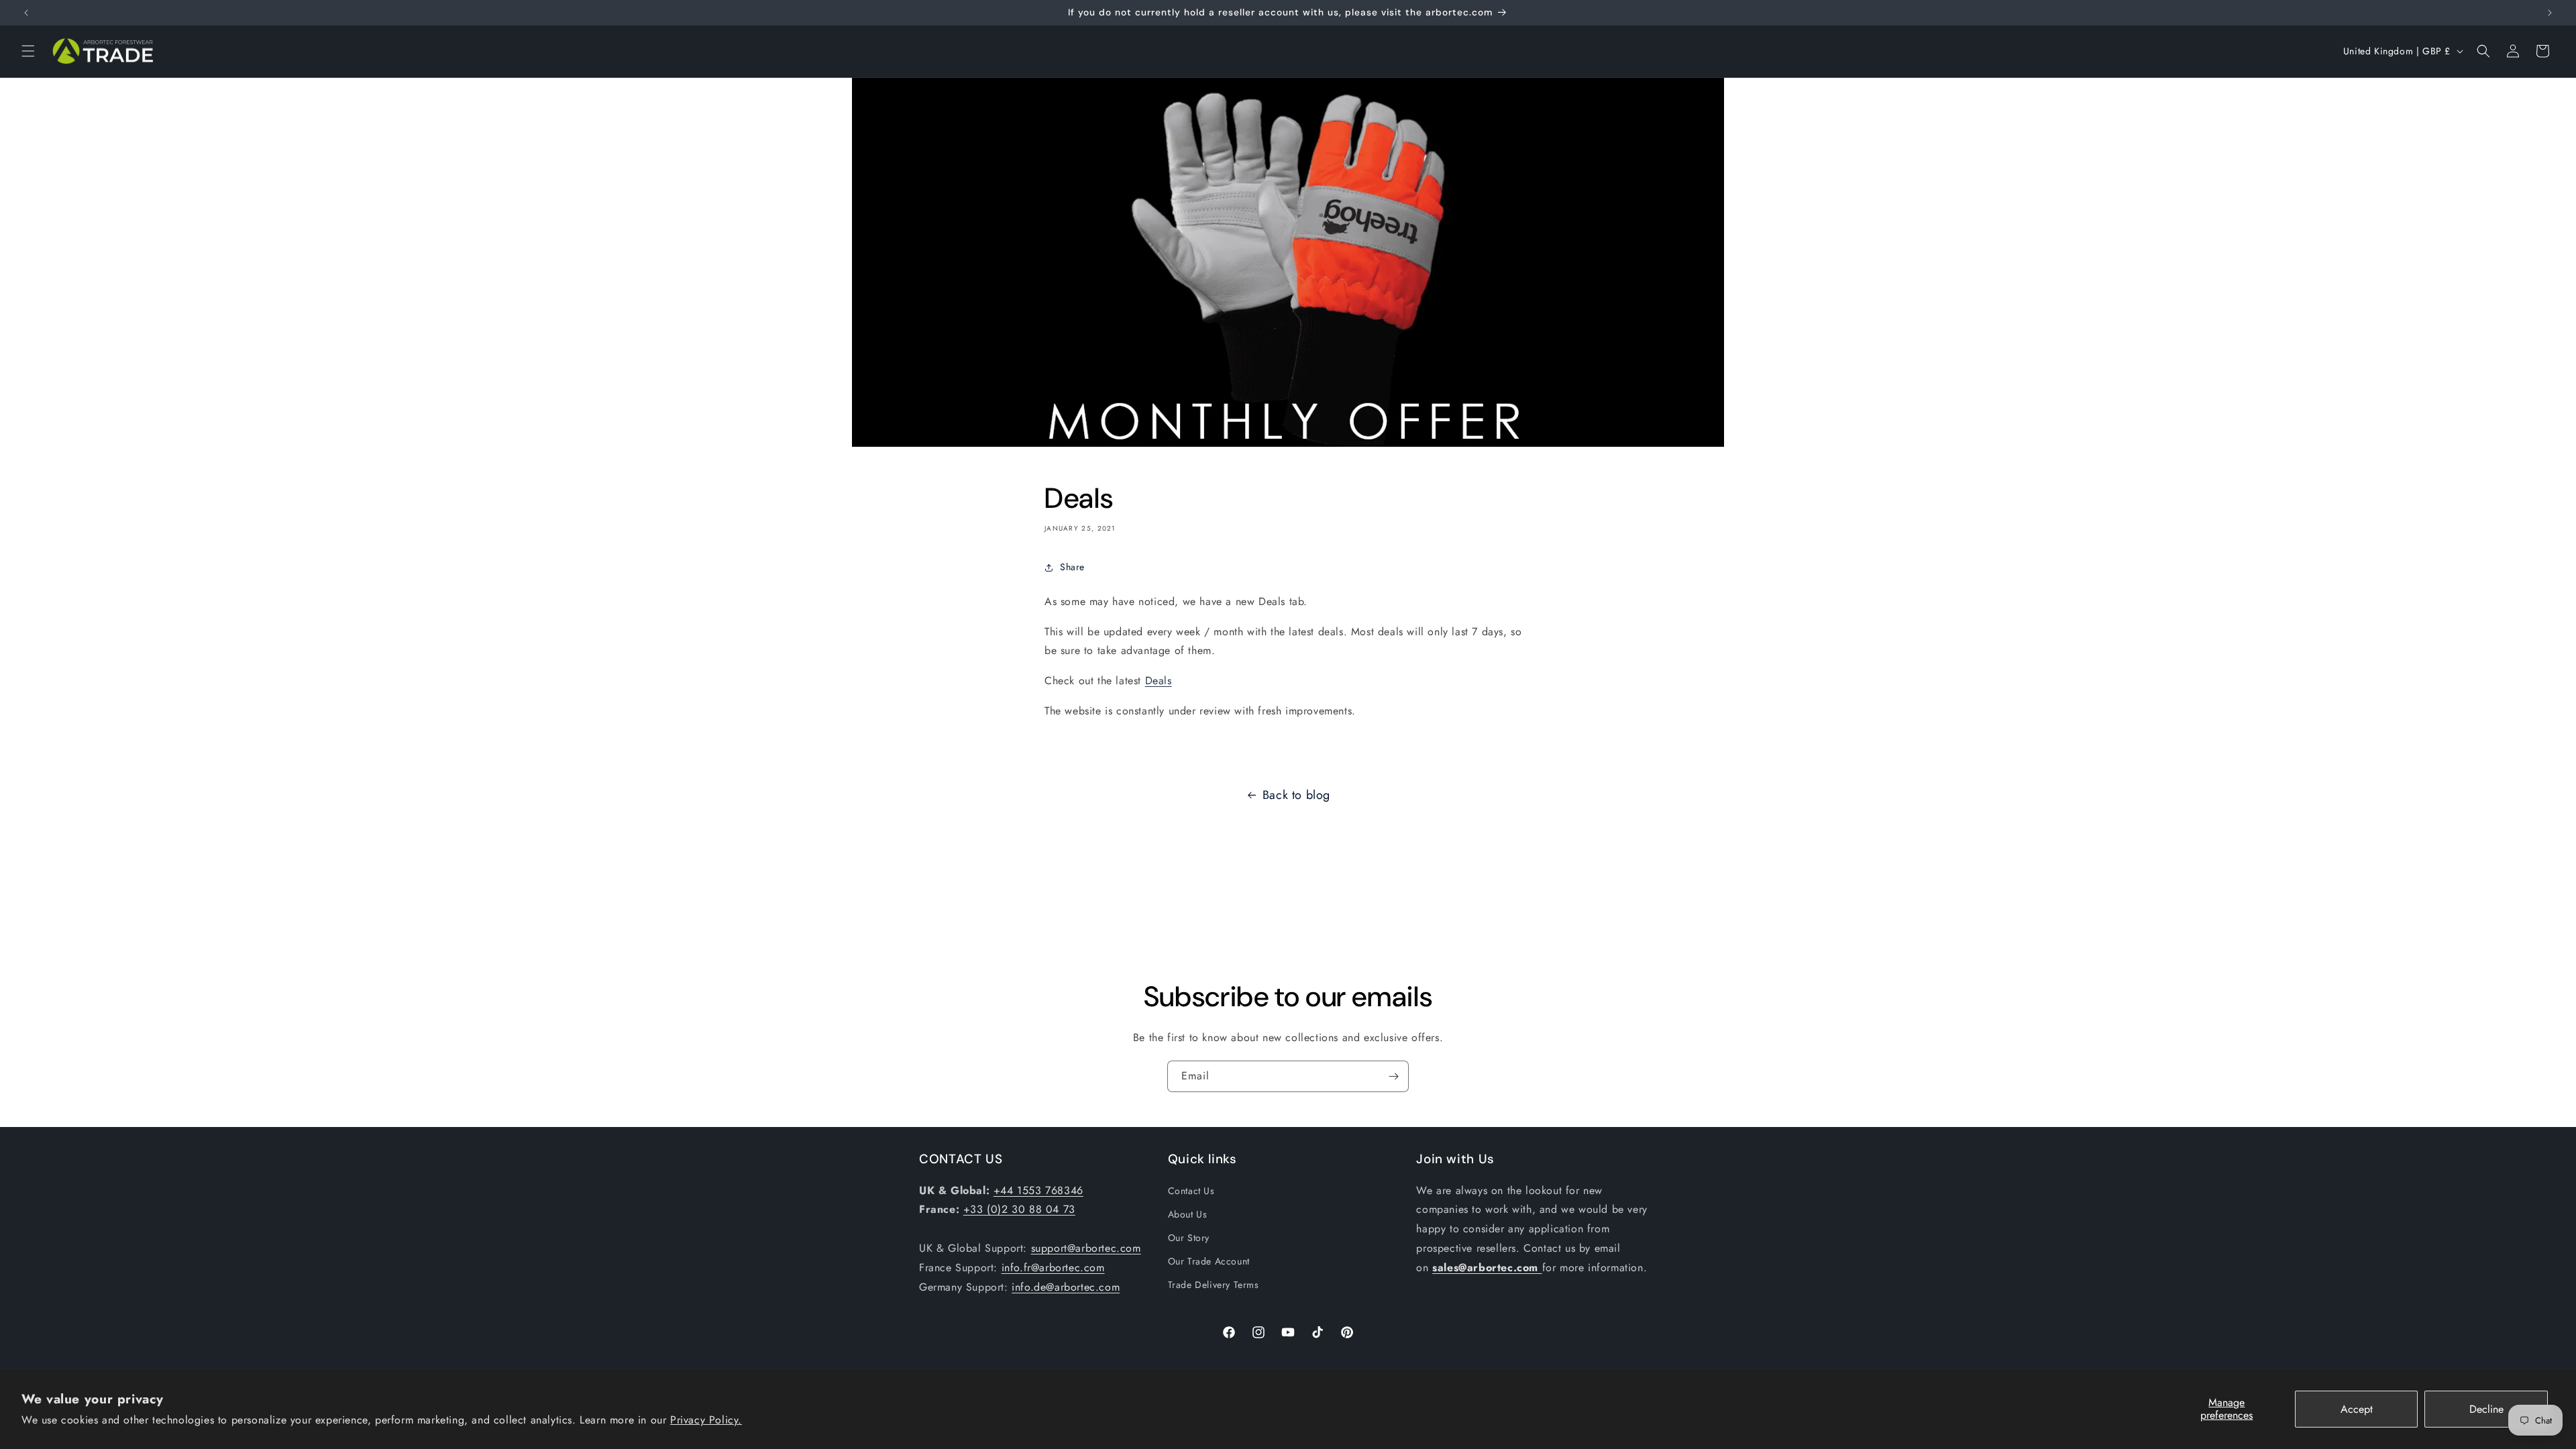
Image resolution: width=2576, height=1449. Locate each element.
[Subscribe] (1393, 1076)
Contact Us (1191, 1191)
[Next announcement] (2550, 13)
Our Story (1189, 1238)
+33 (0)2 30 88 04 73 (1019, 1209)
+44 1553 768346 (1038, 1190)
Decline (2486, 1409)
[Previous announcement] (26, 13)
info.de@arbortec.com (1066, 1287)
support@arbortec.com (1086, 1248)
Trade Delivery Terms (1214, 1285)
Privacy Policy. (706, 1420)
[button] (28, 51)
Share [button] (1072, 567)
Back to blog (1296, 795)
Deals (1159, 681)
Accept (2357, 1409)
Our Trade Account (1209, 1261)
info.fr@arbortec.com (1053, 1268)
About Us (1188, 1214)
